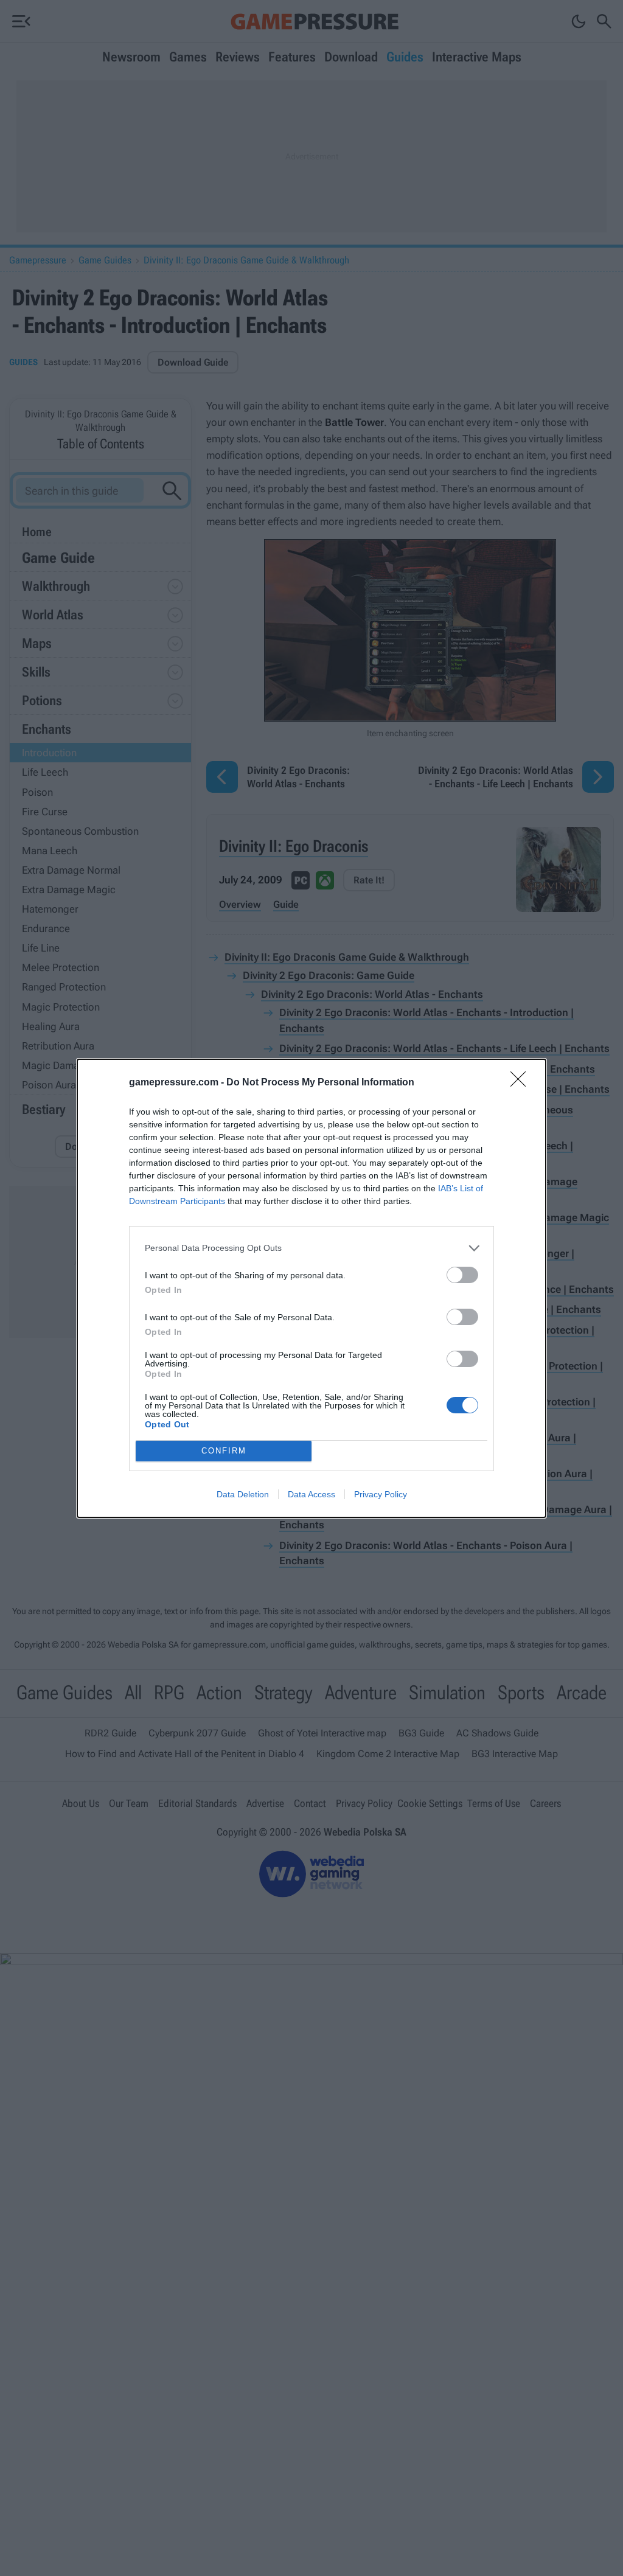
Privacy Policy (381, 1494)
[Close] (522, 1083)
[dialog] (311, 1288)
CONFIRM (224, 1451)
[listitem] (311, 1248)
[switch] (462, 1275)
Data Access (311, 1494)
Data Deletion (243, 1494)
